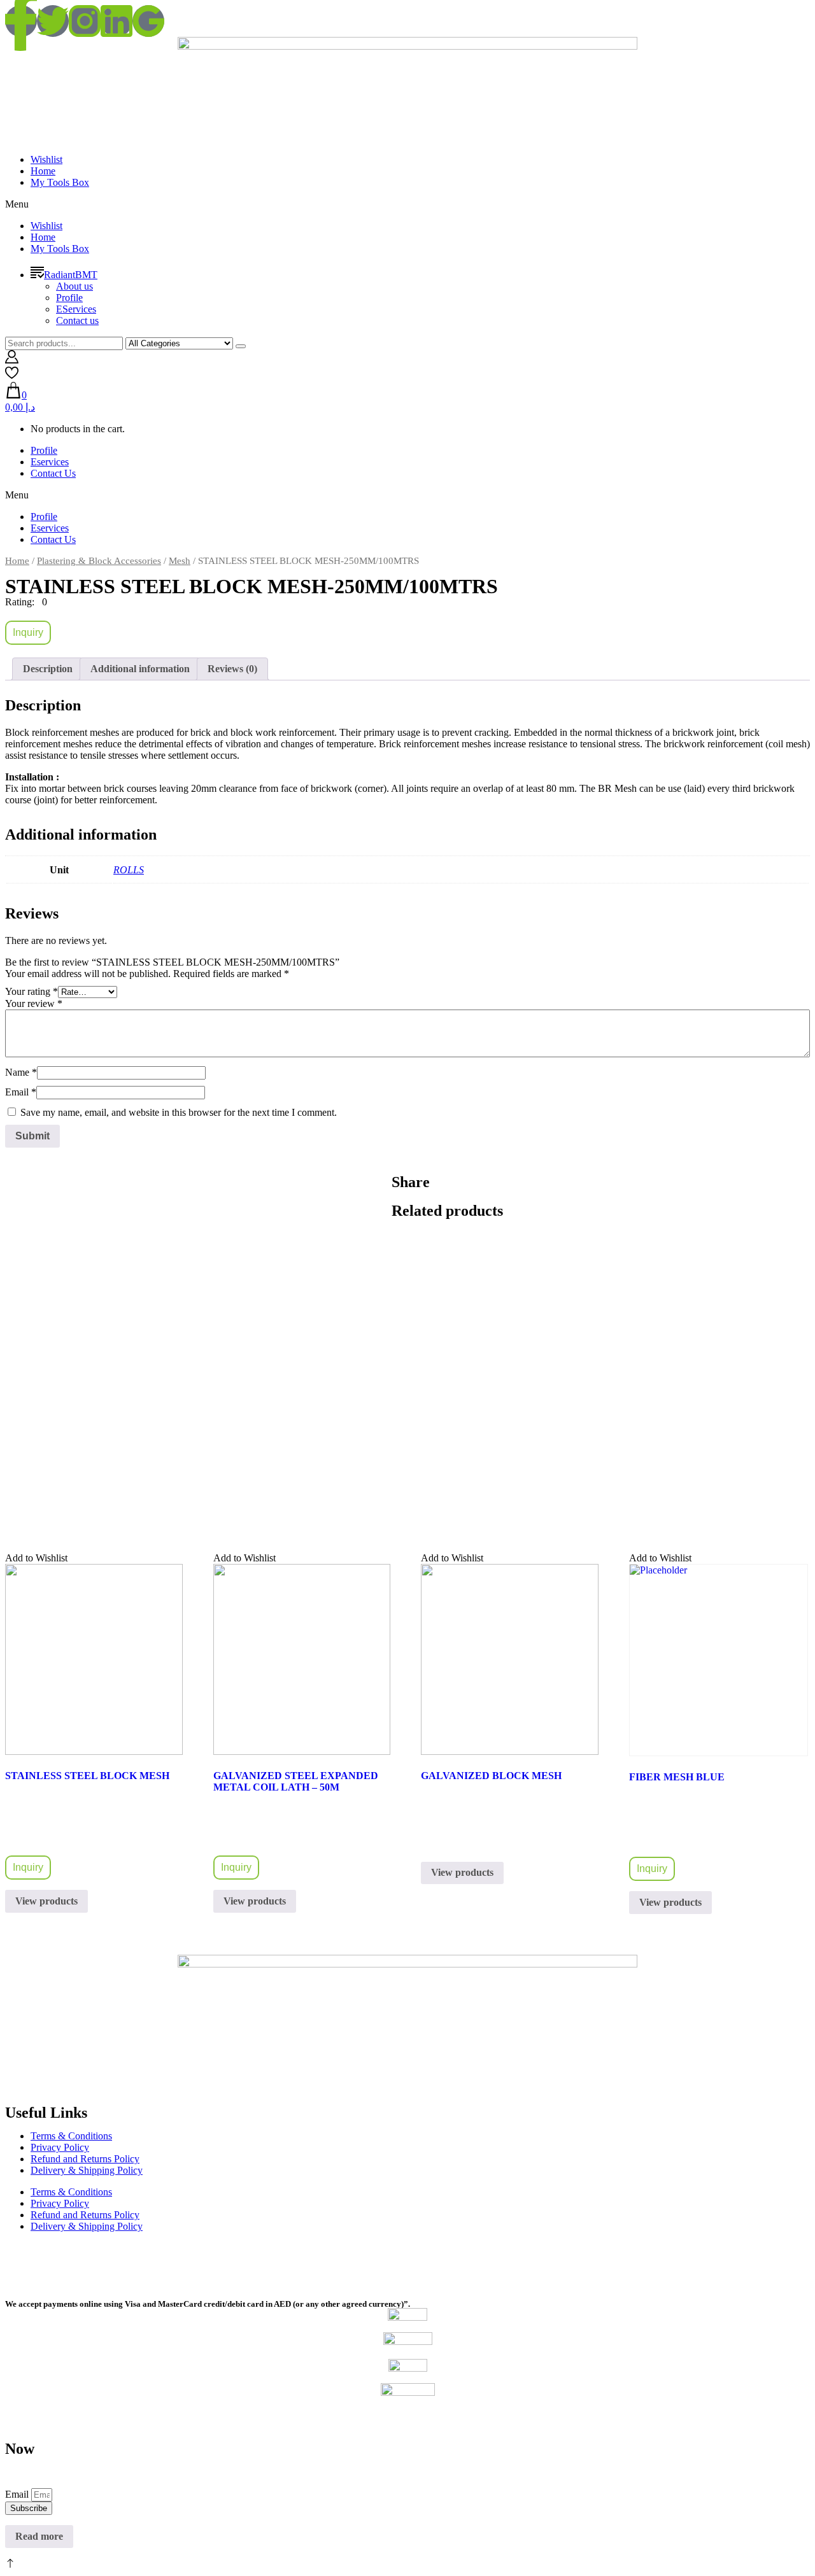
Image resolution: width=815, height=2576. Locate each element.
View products (46, 1901)
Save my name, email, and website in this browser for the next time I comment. (179, 1112)
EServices (76, 309)
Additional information (140, 669)
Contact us (77, 320)
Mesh (180, 561)
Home (43, 171)
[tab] (48, 669)
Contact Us (53, 473)
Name (21, 1072)
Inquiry (28, 632)
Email (21, 1092)
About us (74, 286)
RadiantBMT (71, 275)
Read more (39, 2536)
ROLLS (129, 870)
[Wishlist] (12, 376)
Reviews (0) (232, 669)
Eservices (50, 462)
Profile (69, 298)
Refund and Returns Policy (85, 2159)
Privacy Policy (60, 2147)
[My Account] (12, 360)
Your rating (32, 991)
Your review (34, 1003)
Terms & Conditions (71, 2136)
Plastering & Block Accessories (99, 561)
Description (48, 669)
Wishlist (46, 159)
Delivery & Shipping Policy (87, 2170)
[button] (407, 204)
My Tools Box (60, 182)
